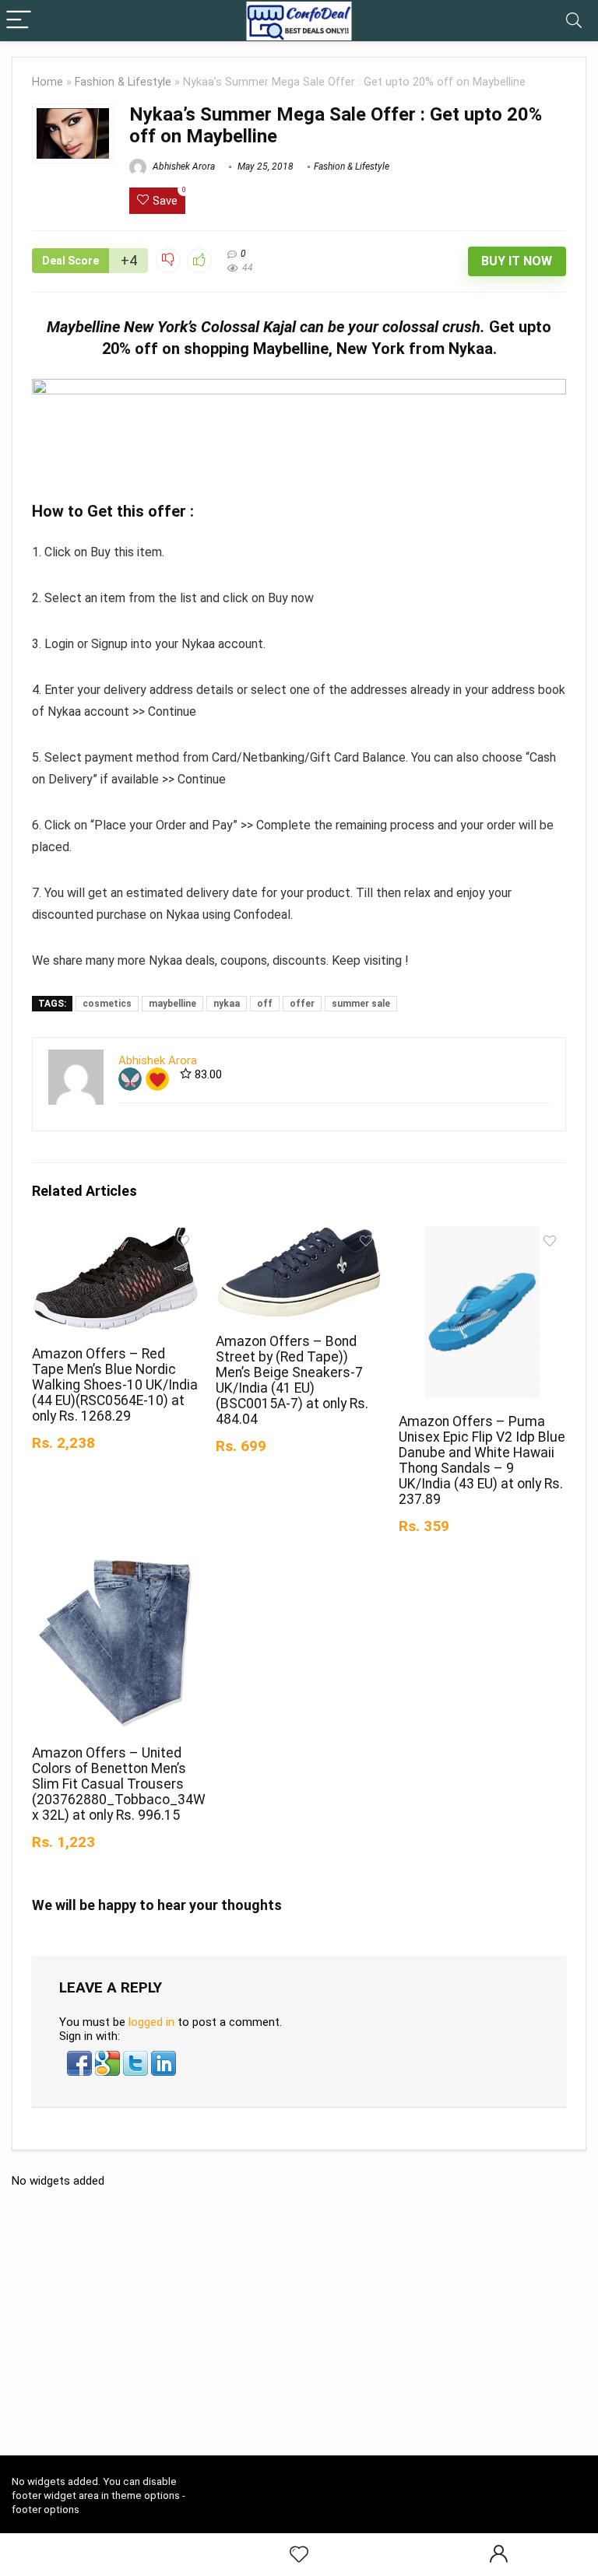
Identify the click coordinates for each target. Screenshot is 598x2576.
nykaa (227, 1004)
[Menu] (19, 21)
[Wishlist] (299, 2555)
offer (302, 1004)
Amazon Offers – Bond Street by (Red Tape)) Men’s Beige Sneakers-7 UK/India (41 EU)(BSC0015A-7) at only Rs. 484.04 (292, 1380)
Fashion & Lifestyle (123, 82)
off (265, 1004)
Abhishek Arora (183, 166)
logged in (151, 2022)
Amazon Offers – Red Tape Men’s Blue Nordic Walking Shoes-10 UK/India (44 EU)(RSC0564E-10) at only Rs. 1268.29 (115, 1385)
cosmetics (107, 1004)
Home (47, 82)
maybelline (172, 1004)
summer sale (361, 1004)
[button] (81, 2058)
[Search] (574, 21)
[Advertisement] (305, 2328)
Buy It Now (517, 261)
